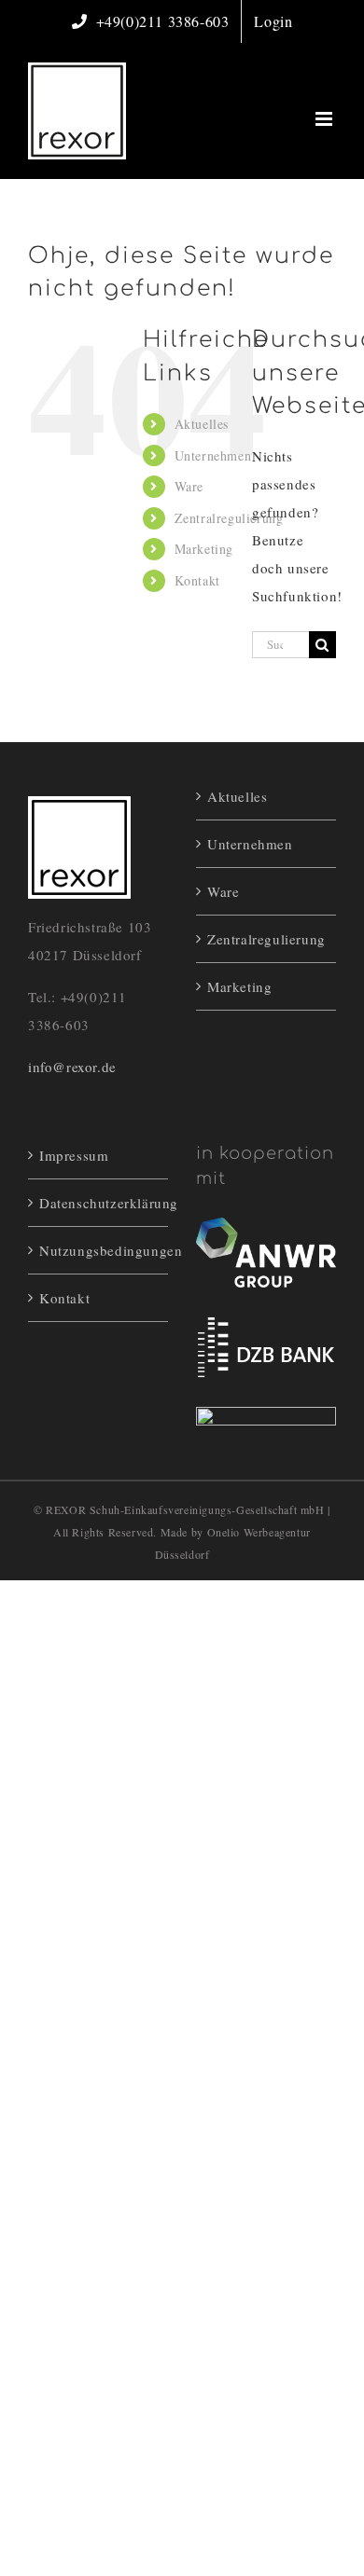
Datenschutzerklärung (99, 1203)
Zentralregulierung (229, 518)
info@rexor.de (72, 1067)
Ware (189, 486)
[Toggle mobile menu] (326, 119)
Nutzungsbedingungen (99, 1250)
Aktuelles (202, 424)
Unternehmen (213, 455)
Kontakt (197, 580)
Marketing (204, 549)
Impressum (74, 1155)
